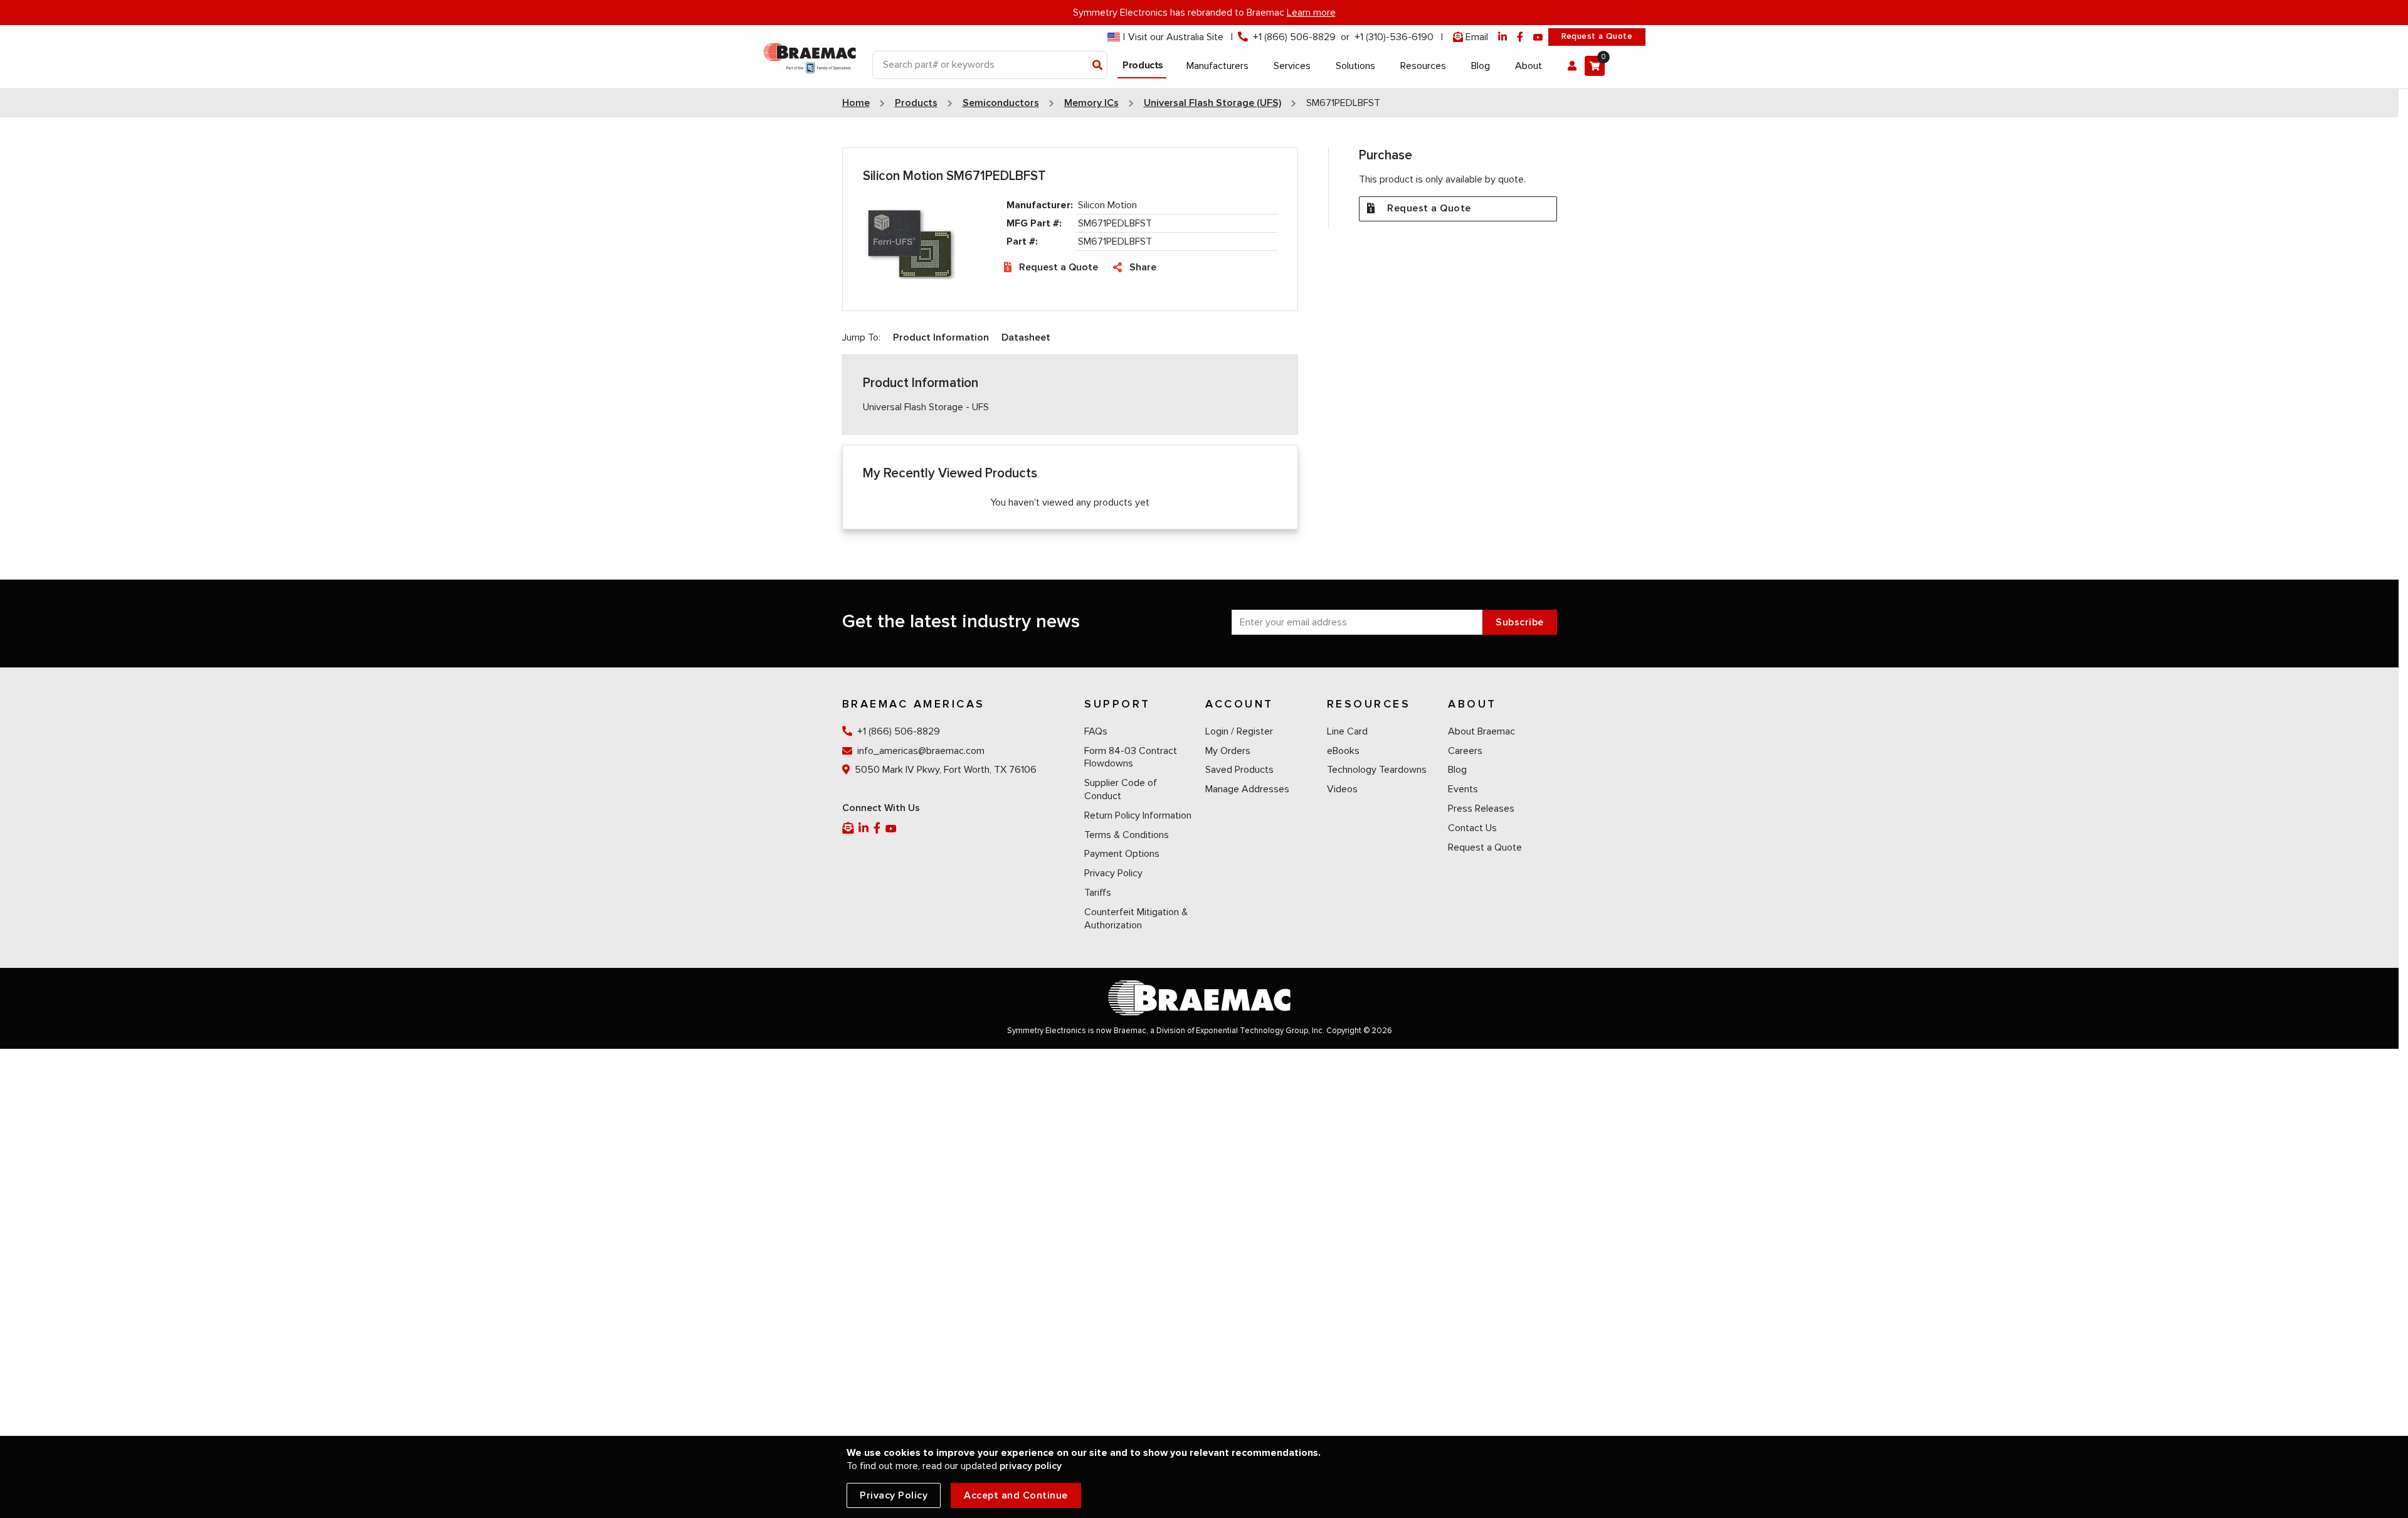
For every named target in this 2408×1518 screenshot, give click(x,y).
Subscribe (1520, 622)
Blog (1457, 770)
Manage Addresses (1247, 789)
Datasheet (1026, 337)
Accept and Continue (1016, 1495)
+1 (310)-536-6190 (1394, 37)
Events (1463, 789)
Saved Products (1239, 770)
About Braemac (1481, 731)
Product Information (941, 337)
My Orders (1228, 751)
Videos (1342, 789)
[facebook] (1520, 37)
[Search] (1098, 66)
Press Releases (1481, 809)
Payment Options (1122, 854)
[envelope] (849, 828)
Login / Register (1239, 731)
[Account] (1572, 66)
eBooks (1343, 751)
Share (1143, 267)
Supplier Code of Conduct (1121, 789)
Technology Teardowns (1377, 770)
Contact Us (1472, 828)
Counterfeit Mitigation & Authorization (1136, 919)
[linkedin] (1502, 37)
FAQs (1096, 731)
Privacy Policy (1113, 873)
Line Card (1347, 731)
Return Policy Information (1138, 815)
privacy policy (1031, 1466)
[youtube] (1538, 37)
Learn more (1311, 13)
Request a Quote (1597, 36)
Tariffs (1098, 893)
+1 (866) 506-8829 (1294, 37)
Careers (1465, 751)
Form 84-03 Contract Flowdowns (1131, 757)
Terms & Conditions (1127, 835)
